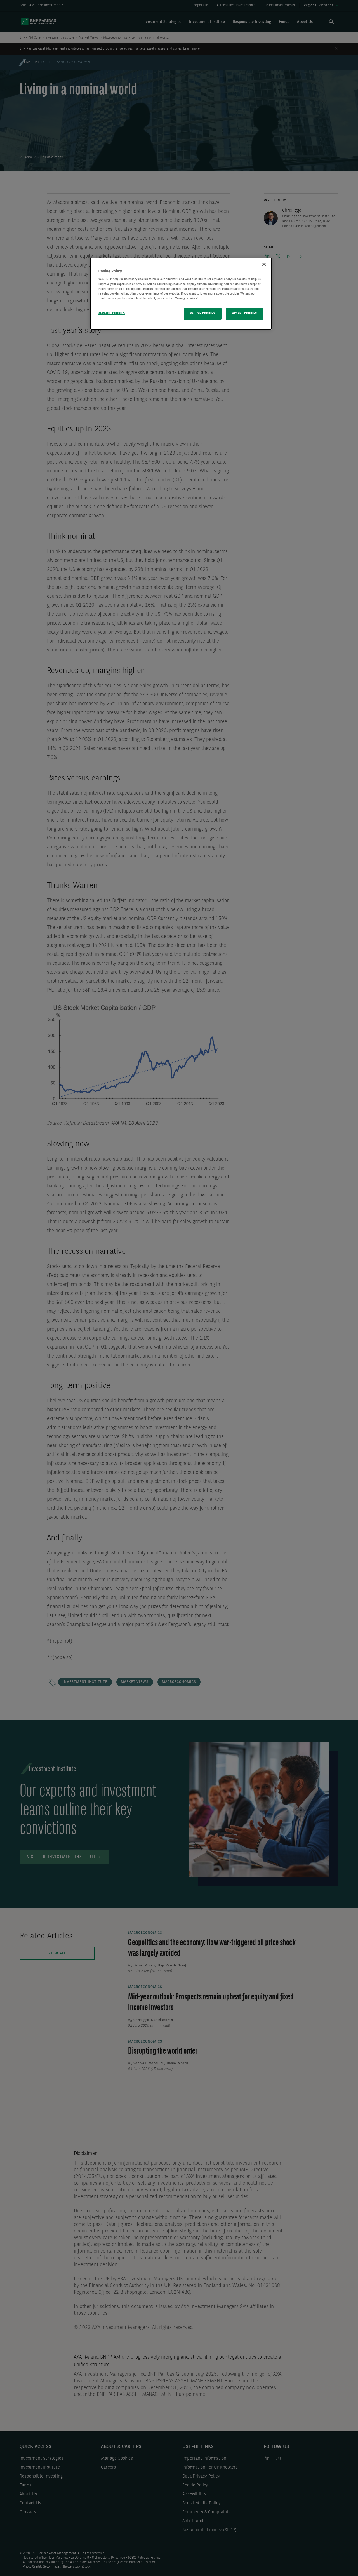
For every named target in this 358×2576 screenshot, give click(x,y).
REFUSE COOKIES (202, 314)
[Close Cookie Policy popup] (264, 264)
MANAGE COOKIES (112, 313)
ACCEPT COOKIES (245, 314)
